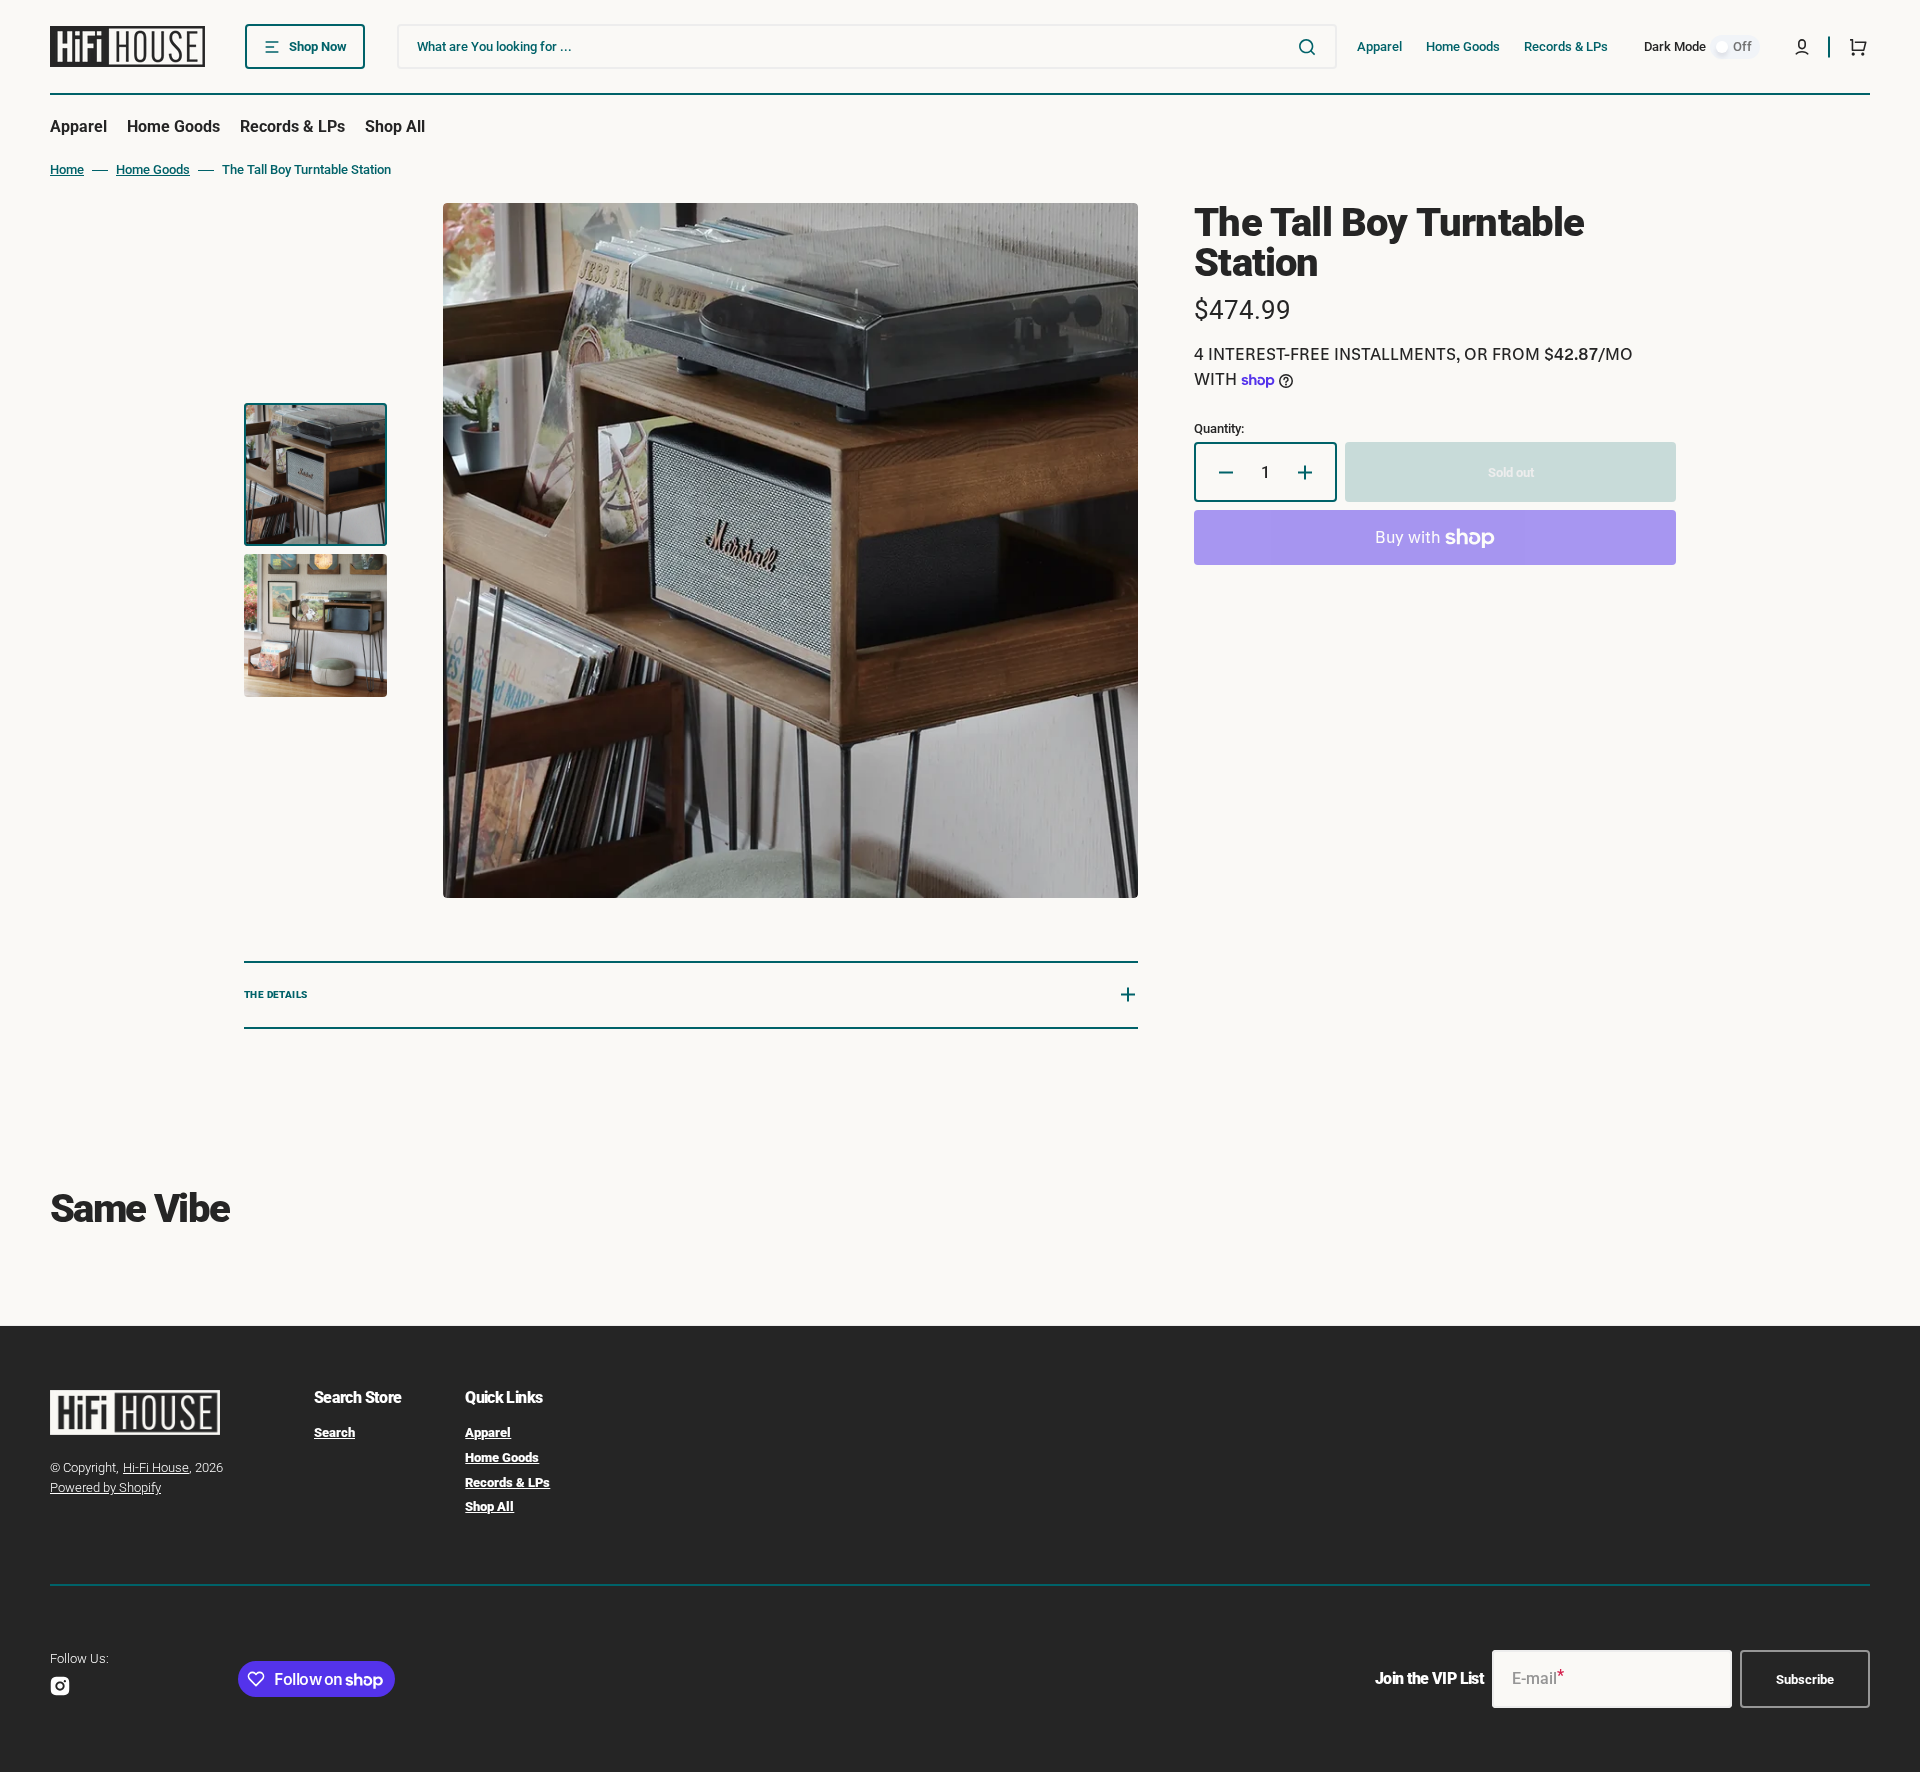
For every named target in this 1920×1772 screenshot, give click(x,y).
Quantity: (1219, 428)
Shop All (489, 1506)
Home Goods (153, 169)
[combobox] (867, 46)
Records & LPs (507, 1482)
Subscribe (1805, 1679)
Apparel (488, 1432)
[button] (1802, 47)
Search (334, 1432)
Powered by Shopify (105, 1487)
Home (67, 169)
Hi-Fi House (156, 1467)
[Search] (1311, 47)
